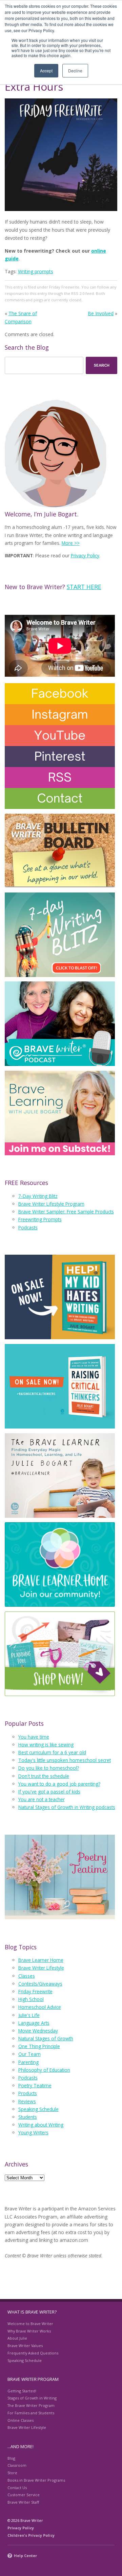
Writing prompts (36, 271)
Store (12, 2473)
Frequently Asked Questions (33, 2353)
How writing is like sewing (46, 1745)
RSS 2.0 (78, 293)
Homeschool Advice (40, 2007)
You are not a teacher (42, 1799)
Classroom (17, 2465)
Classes (27, 1976)
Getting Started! (22, 2391)
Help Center (25, 2556)
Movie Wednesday (38, 2031)
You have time (34, 1737)
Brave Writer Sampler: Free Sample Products (66, 1212)
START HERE (84, 587)
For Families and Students (31, 2413)
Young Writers (33, 2132)
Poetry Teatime (35, 2085)
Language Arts (34, 2023)
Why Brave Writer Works (29, 2331)
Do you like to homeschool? (49, 1768)
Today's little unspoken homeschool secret (65, 1760)
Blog (11, 2458)
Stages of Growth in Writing (32, 2398)
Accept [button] (46, 71)
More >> (71, 543)
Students (28, 2117)
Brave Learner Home (41, 1960)
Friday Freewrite (64, 287)
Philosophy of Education (44, 2070)
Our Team (29, 2054)
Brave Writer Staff (23, 2502)
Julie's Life (29, 2015)
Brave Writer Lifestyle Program (51, 1204)
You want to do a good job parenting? (59, 1784)
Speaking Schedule (38, 2109)
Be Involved (101, 313)
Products (28, 2093)
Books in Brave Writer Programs (36, 2480)
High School (31, 1999)
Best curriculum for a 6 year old (52, 1752)
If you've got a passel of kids (49, 1792)
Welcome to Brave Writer (30, 2324)
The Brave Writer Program (31, 2405)
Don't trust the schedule (44, 1776)
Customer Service (24, 2495)
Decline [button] (75, 71)
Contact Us (17, 2488)
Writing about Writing (41, 2125)
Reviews (27, 2101)
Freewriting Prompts (40, 1219)
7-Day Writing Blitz (38, 1196)
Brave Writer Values (25, 2346)
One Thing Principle (39, 2046)
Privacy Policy (85, 555)
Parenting (28, 2062)
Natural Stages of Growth (46, 2038)
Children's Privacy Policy (31, 2535)
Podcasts (28, 1227)
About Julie (17, 2338)
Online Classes (21, 2420)
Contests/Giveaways (40, 1984)
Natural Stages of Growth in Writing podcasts (67, 1807)
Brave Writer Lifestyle (41, 1968)
